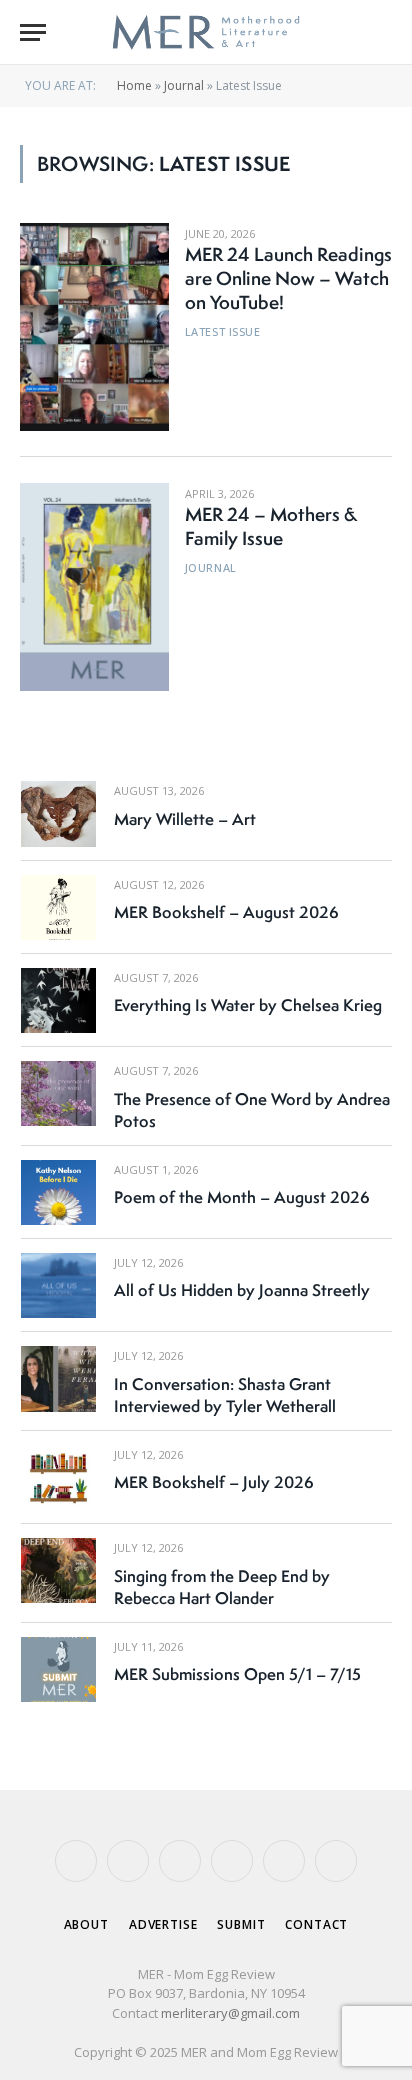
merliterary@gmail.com (230, 2013)
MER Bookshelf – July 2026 (214, 1482)
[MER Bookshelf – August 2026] (58, 907)
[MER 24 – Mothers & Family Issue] (94, 587)
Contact (316, 1924)
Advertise (163, 1924)
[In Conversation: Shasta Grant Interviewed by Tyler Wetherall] (58, 1378)
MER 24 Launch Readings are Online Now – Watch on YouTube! (288, 278)
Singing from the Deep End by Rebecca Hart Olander (222, 1587)
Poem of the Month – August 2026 (242, 1197)
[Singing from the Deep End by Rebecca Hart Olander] (58, 1570)
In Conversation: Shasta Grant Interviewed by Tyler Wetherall (225, 1395)
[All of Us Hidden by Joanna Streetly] (58, 1285)
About (86, 1924)
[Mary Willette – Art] (58, 813)
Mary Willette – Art (185, 819)
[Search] (383, 32)
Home (134, 85)
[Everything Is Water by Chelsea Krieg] (58, 1000)
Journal (184, 85)
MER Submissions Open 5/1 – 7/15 (237, 1674)
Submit (241, 1924)
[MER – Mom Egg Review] (205, 32)
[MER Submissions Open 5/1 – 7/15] (58, 1669)
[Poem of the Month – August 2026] (58, 1192)
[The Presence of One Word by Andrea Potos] (58, 1093)
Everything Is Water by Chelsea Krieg (248, 1005)
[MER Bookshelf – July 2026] (58, 1477)
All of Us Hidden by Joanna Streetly (242, 1290)
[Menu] (33, 32)
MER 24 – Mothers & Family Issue (271, 526)
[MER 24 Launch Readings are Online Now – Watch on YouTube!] (94, 327)
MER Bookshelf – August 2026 (226, 912)
